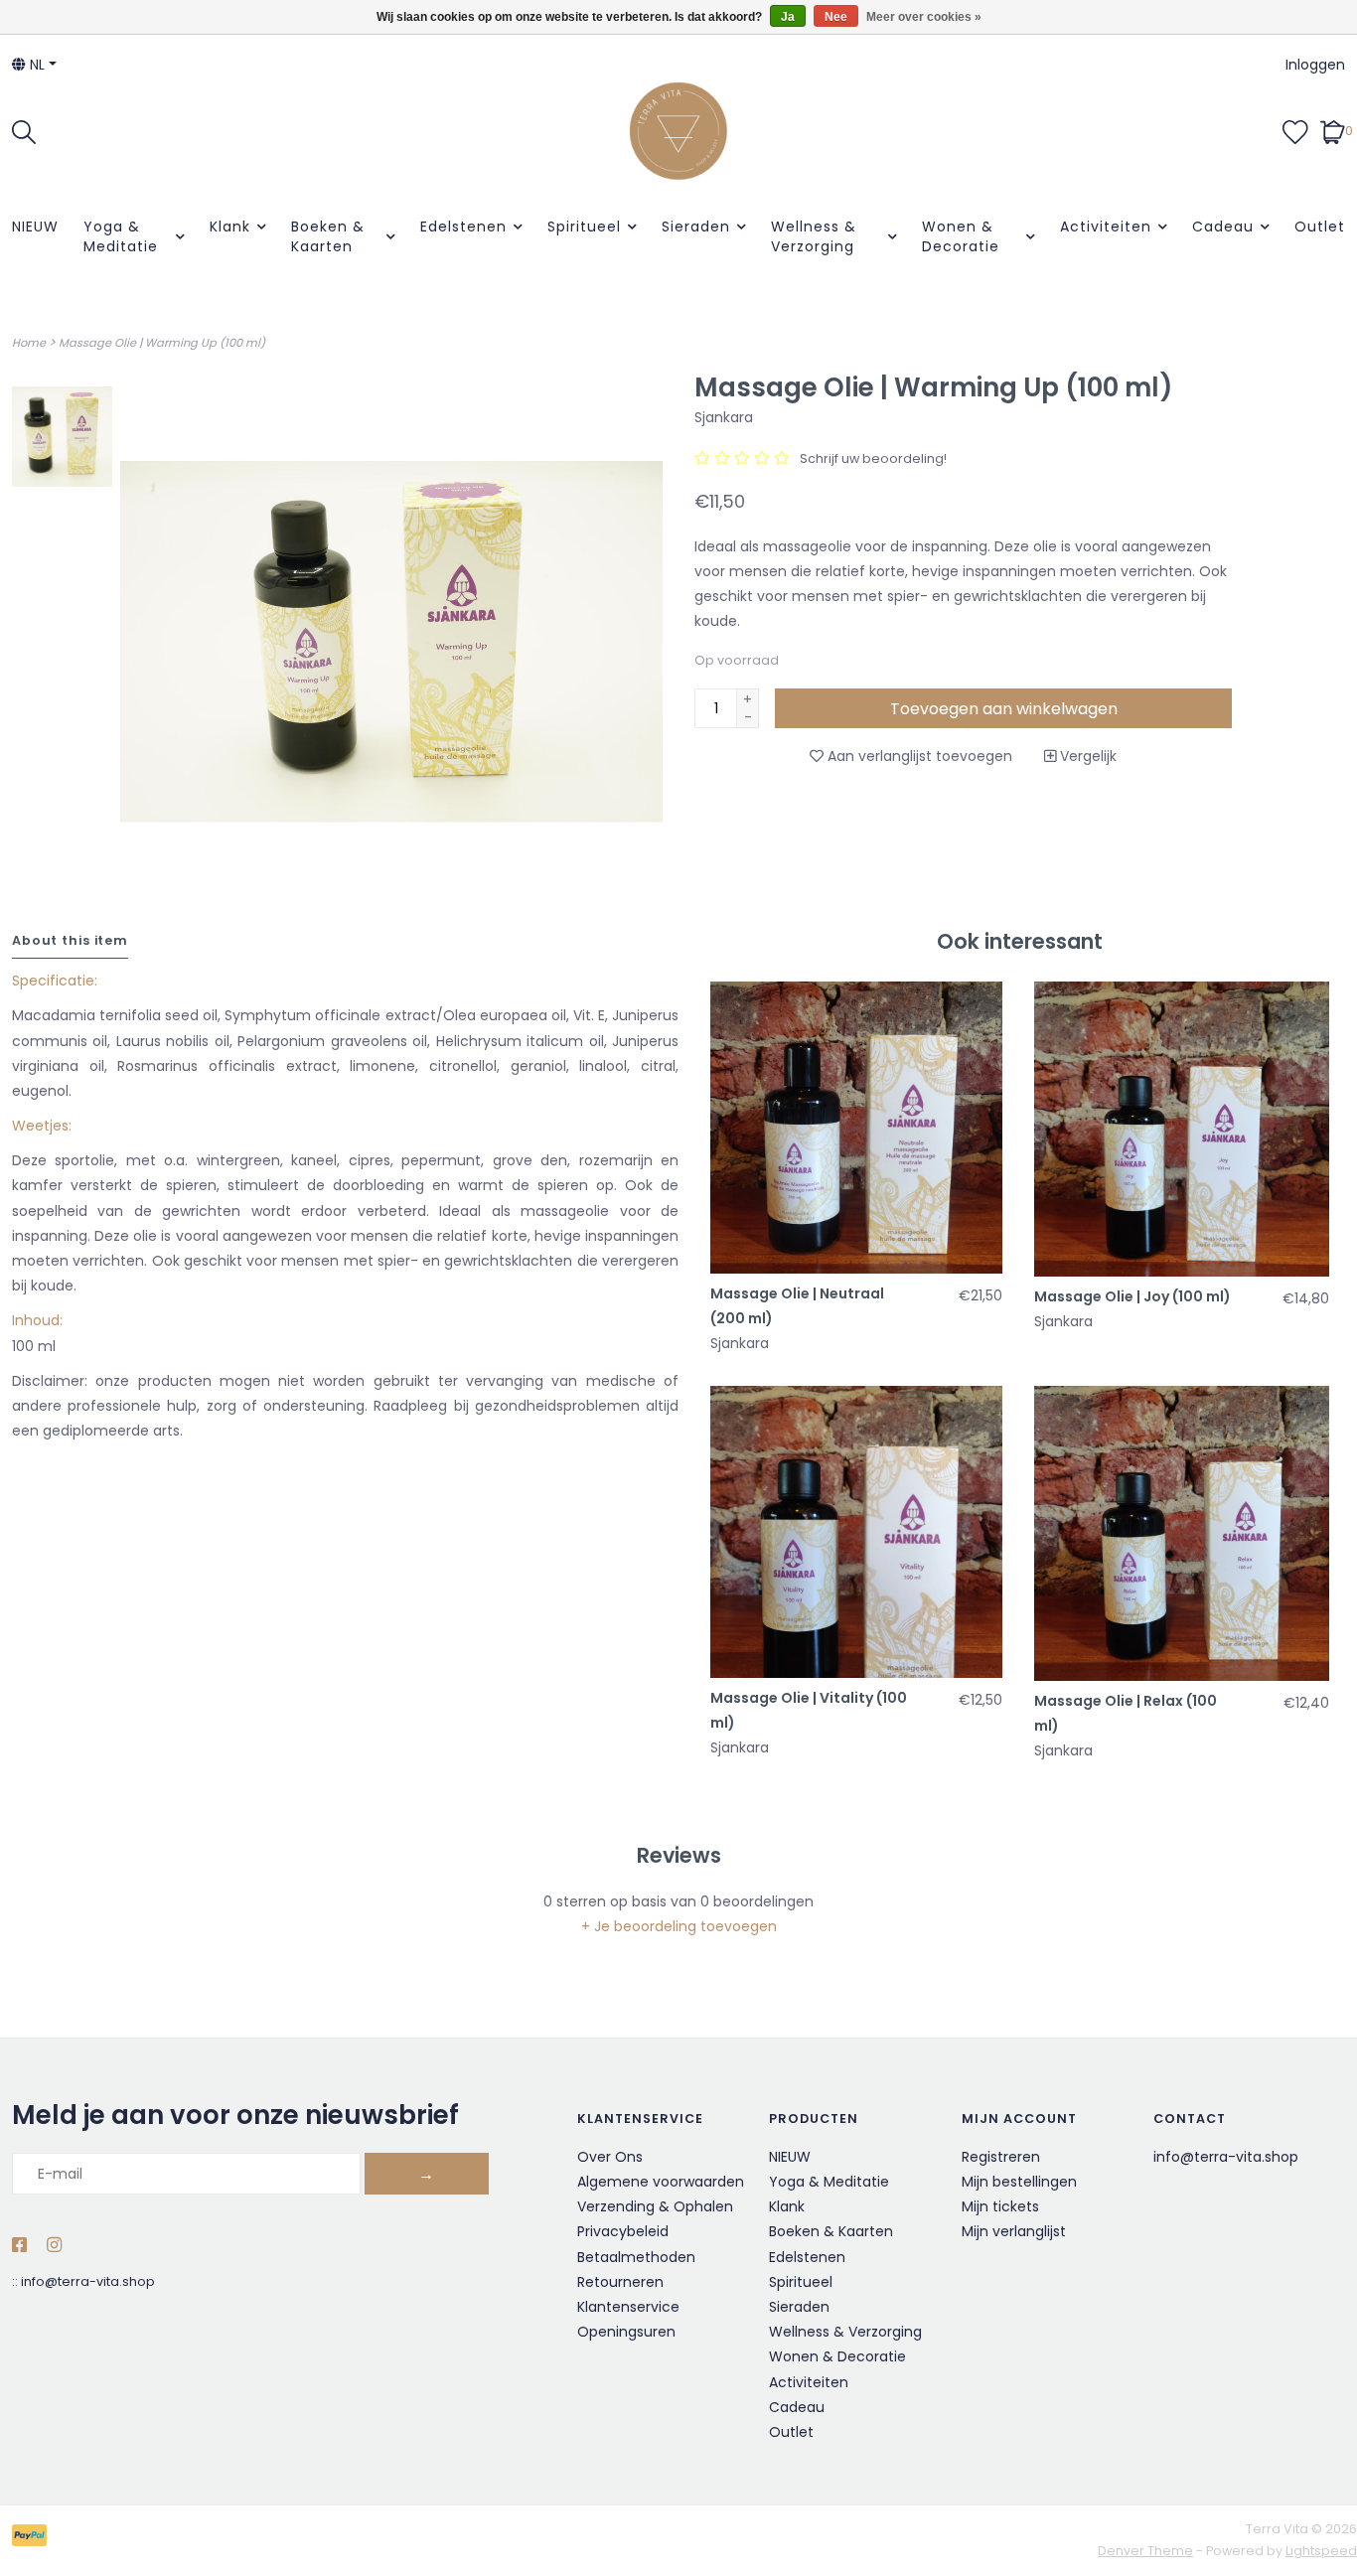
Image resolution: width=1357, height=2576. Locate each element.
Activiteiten (1106, 227)
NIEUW (35, 227)
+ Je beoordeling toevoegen (679, 1926)
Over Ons (610, 2157)
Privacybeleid (623, 2231)
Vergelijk (1086, 756)
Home (29, 343)
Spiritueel (584, 227)
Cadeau (1223, 227)
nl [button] (35, 65)
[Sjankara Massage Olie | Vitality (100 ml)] (856, 1532)
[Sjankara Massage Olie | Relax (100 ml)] (1182, 1533)
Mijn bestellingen (1019, 2182)
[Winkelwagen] (1333, 130)
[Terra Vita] (679, 131)
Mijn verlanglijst (1014, 2231)
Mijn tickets (1000, 2206)
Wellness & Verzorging (814, 236)
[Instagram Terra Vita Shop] (54, 2246)
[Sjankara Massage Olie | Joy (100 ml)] (1182, 1129)
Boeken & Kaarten (328, 236)
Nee (836, 17)
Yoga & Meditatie (121, 236)
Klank (230, 227)
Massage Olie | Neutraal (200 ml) (797, 1306)
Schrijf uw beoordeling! (873, 458)
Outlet (1320, 227)
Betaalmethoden (636, 2257)
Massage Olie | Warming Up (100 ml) (162, 343)
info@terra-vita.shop (88, 2281)
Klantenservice (628, 2307)
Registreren (1001, 2157)
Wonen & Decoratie (961, 236)
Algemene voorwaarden (661, 2182)
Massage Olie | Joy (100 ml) (1132, 1296)
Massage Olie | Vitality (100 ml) (809, 1710)
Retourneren (620, 2282)
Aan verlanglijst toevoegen (918, 756)
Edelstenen (463, 227)
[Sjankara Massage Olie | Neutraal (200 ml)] (856, 1128)
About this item (70, 940)
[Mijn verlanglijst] (1295, 130)
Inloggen (1315, 65)
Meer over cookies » (924, 17)
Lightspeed (1321, 2551)
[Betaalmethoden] (33, 2540)
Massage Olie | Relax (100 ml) (1126, 1713)
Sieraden (696, 227)
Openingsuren (626, 2332)
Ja (788, 17)
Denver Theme (1145, 2551)
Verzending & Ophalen (655, 2206)
